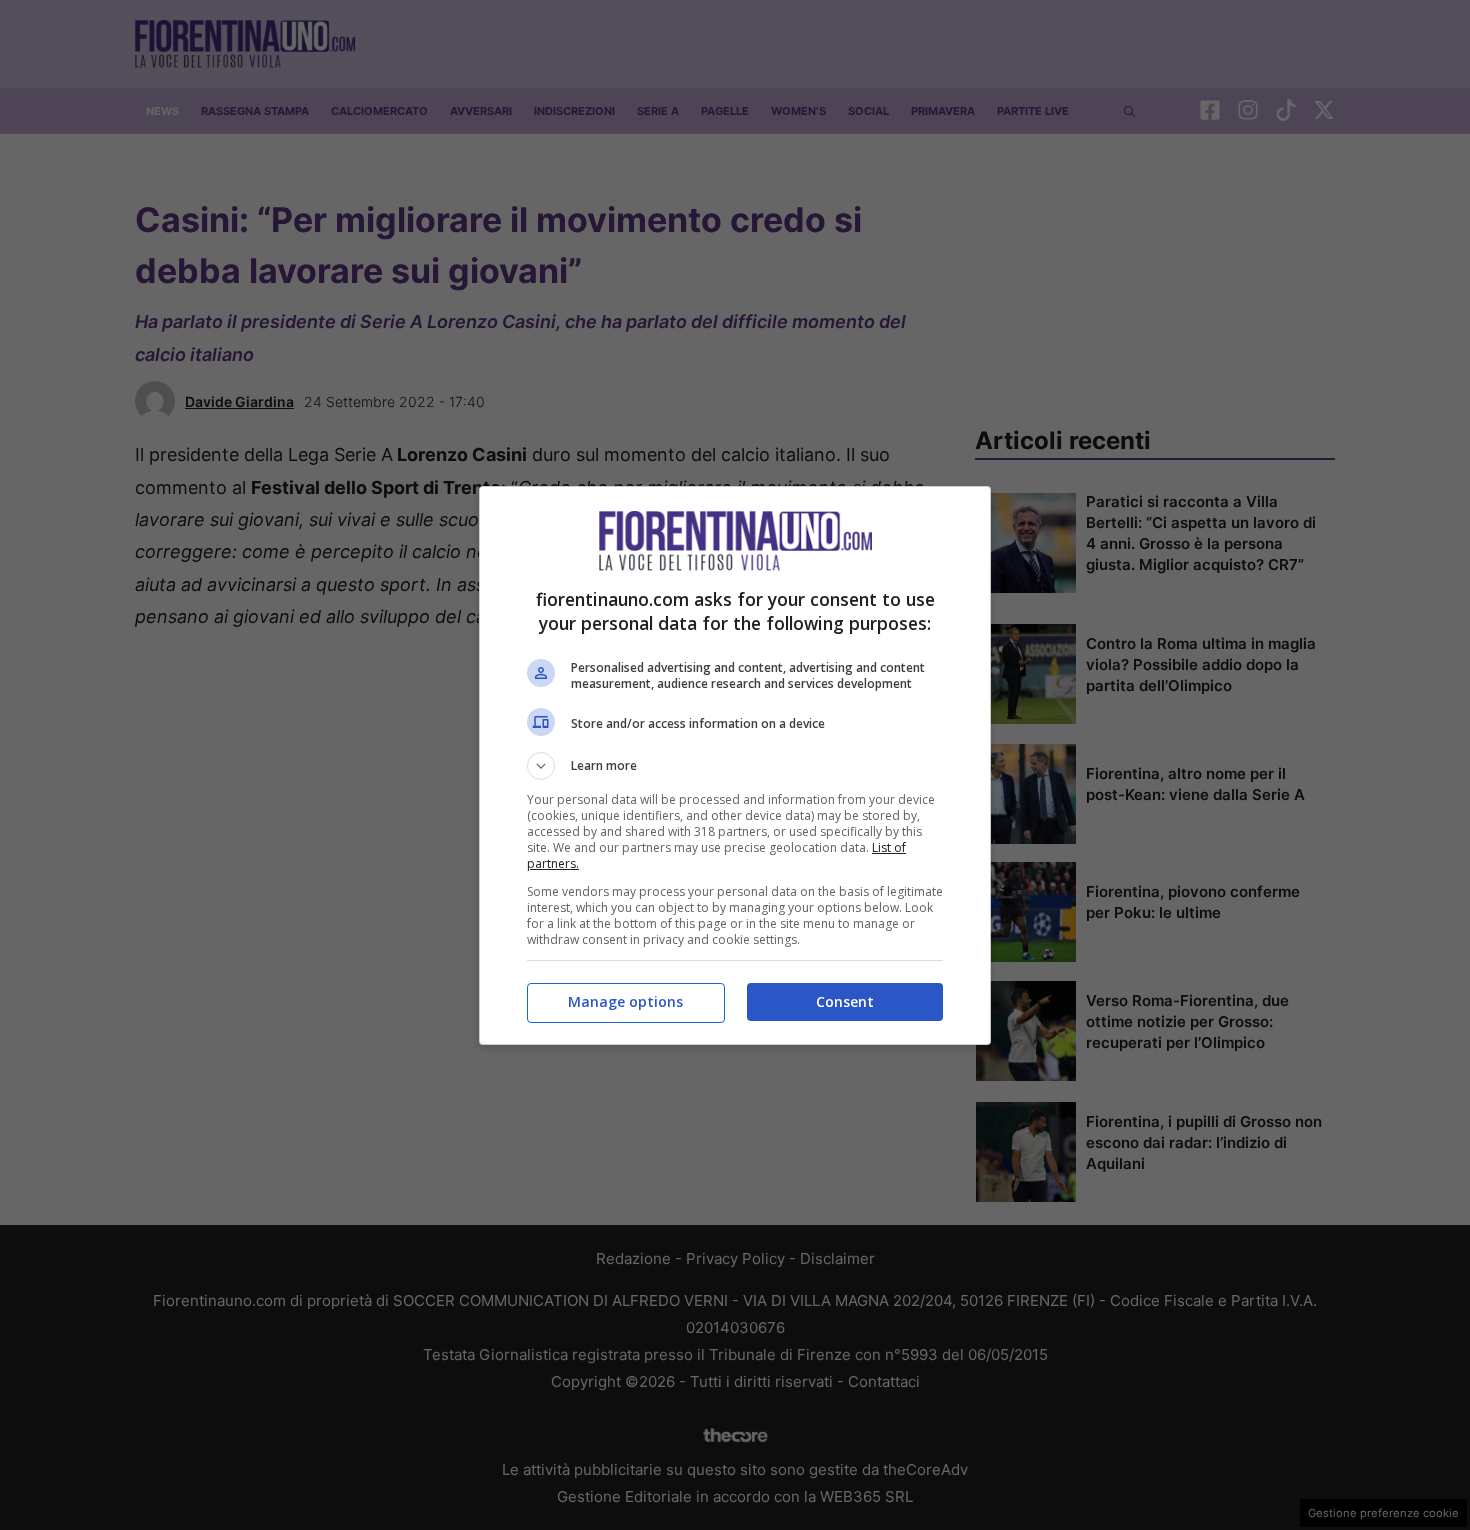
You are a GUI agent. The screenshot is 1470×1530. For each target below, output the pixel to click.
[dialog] (735, 765)
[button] (735, 766)
